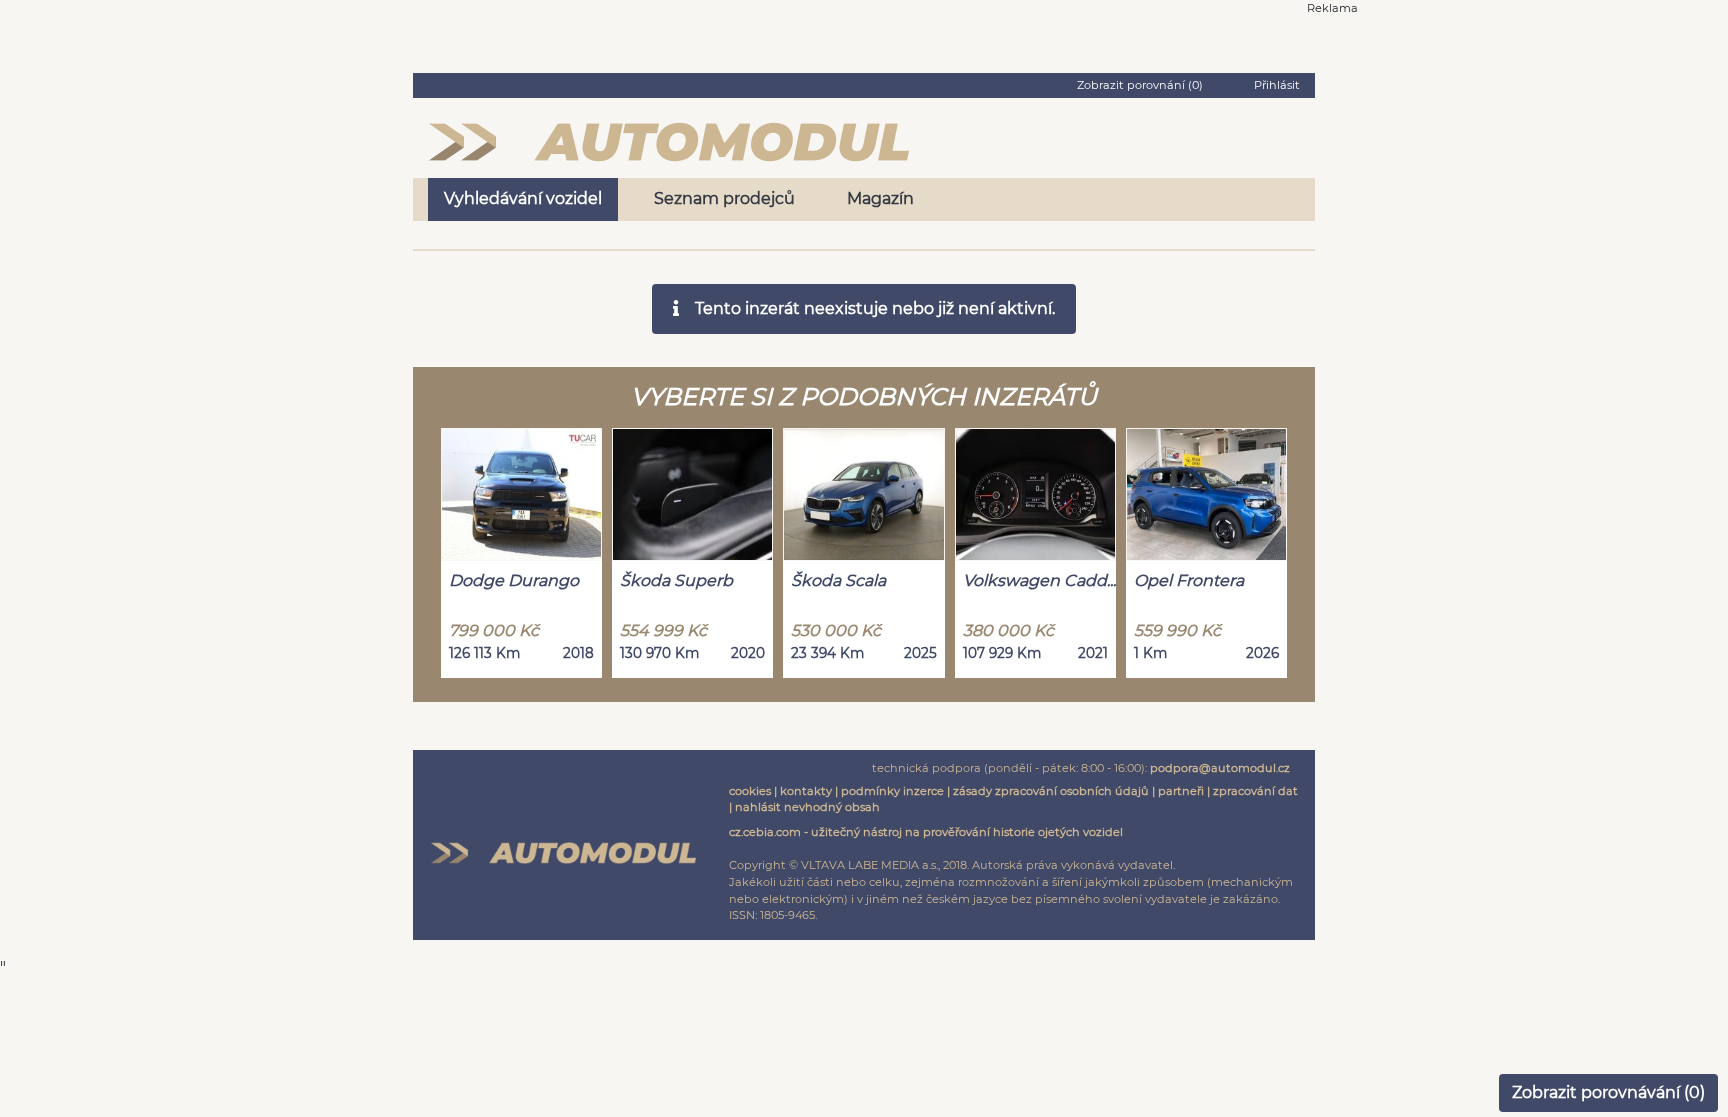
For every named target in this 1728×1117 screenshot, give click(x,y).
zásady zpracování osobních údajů (1051, 791)
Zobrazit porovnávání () (1608, 1092)
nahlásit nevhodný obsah (807, 807)
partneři (1181, 791)
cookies (750, 791)
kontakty (806, 791)
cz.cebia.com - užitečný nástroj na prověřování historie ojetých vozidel (926, 832)
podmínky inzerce (892, 791)
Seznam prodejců (724, 198)
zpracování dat (1255, 791)
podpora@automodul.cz (1220, 768)
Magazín (880, 198)
